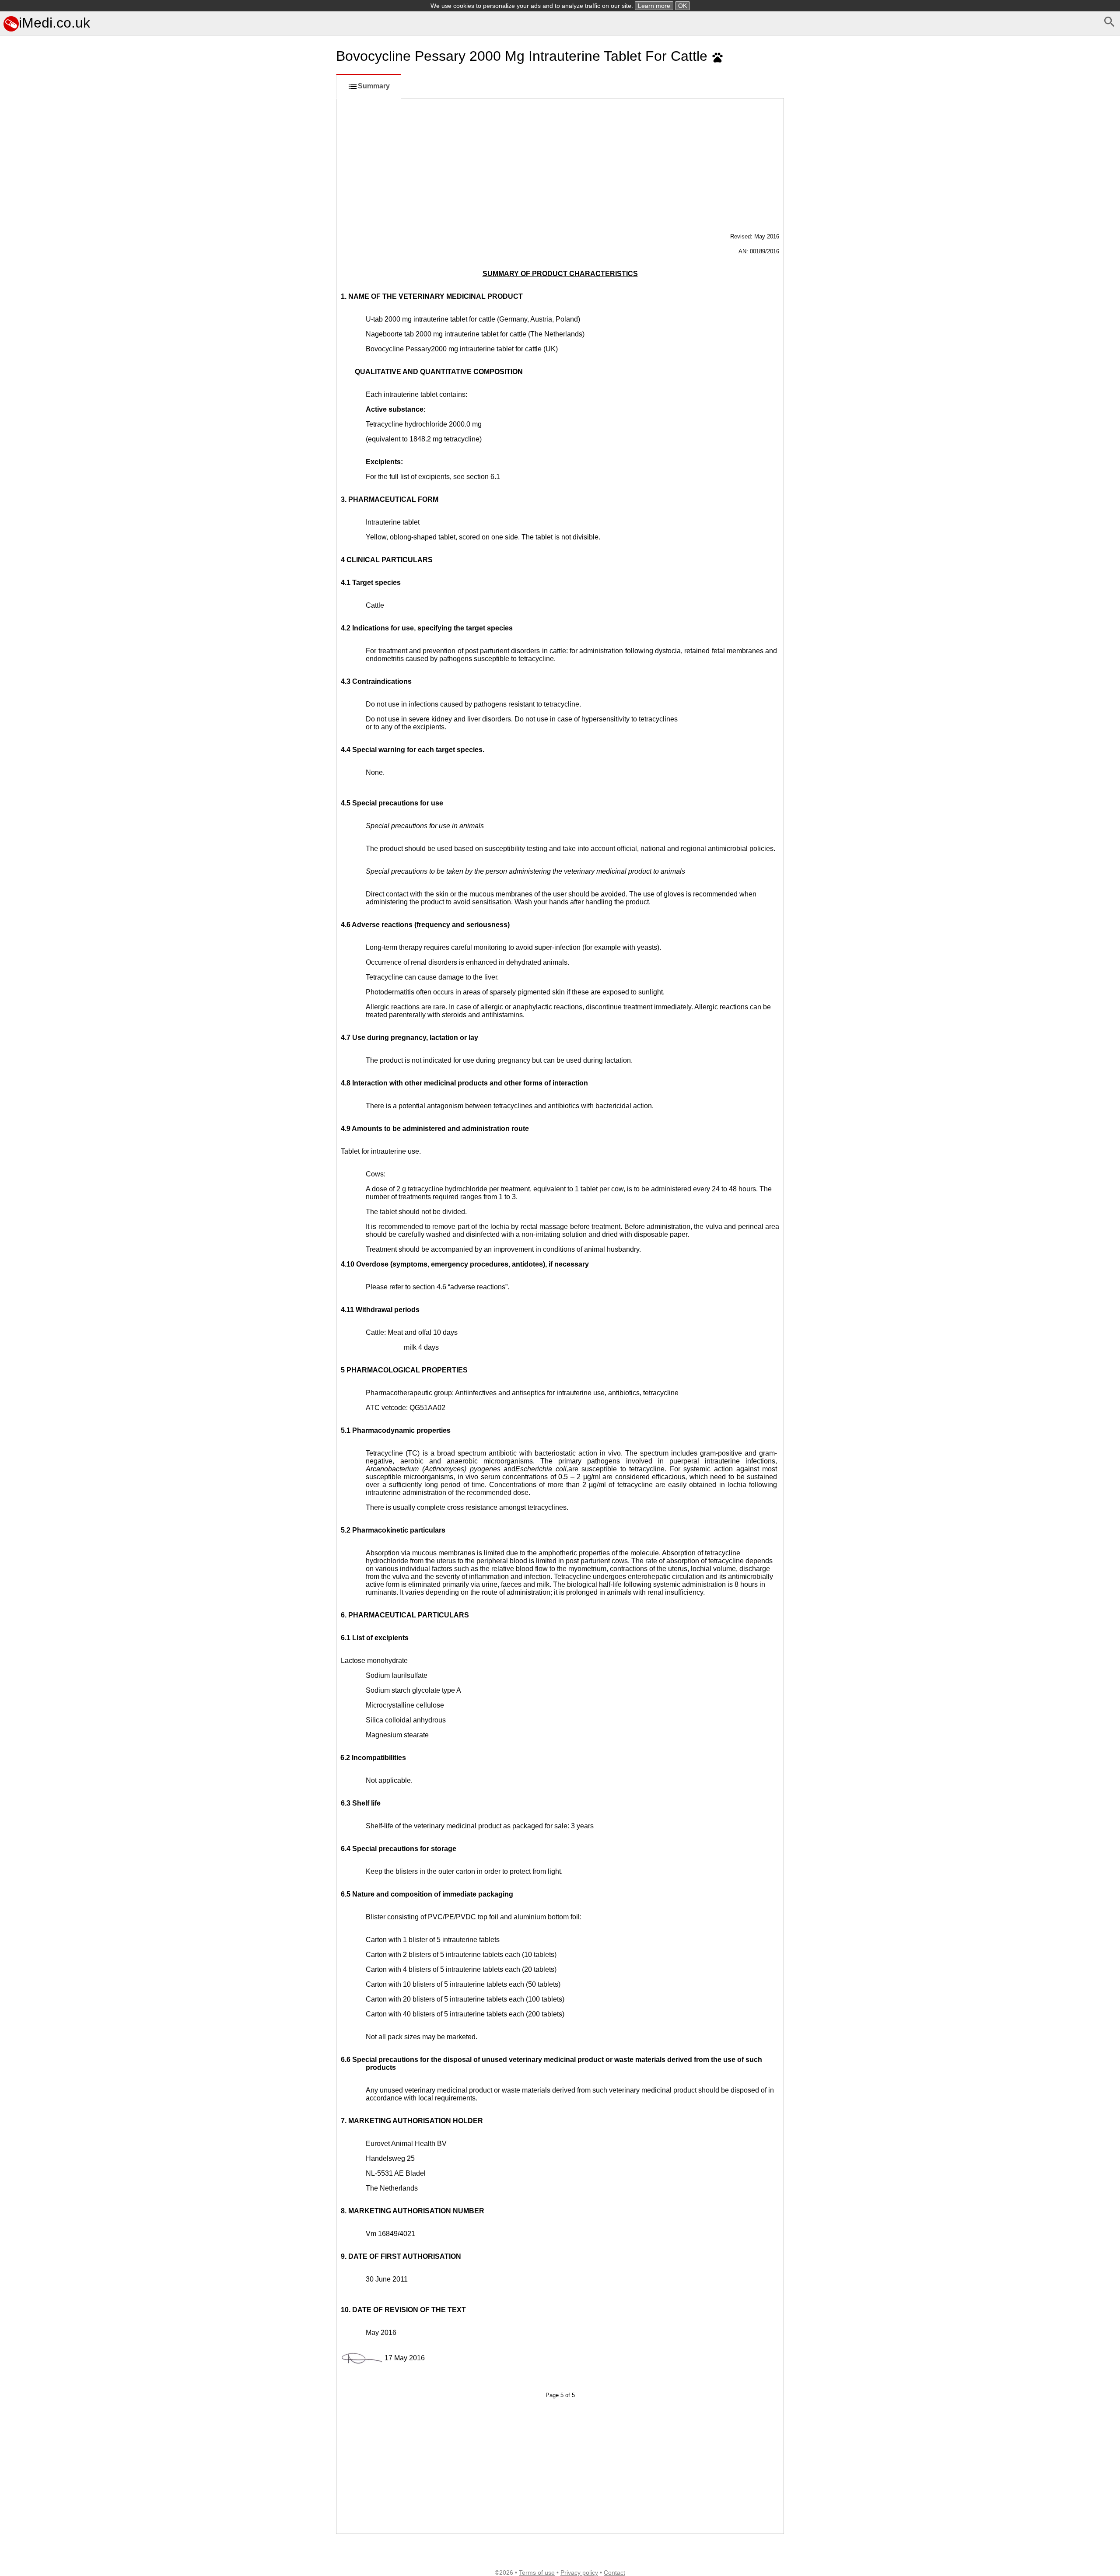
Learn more (654, 6)
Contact (614, 2572)
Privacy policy (579, 2572)
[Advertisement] (166, 545)
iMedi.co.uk (54, 23)
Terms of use (537, 2572)
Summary (374, 86)
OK (682, 6)
